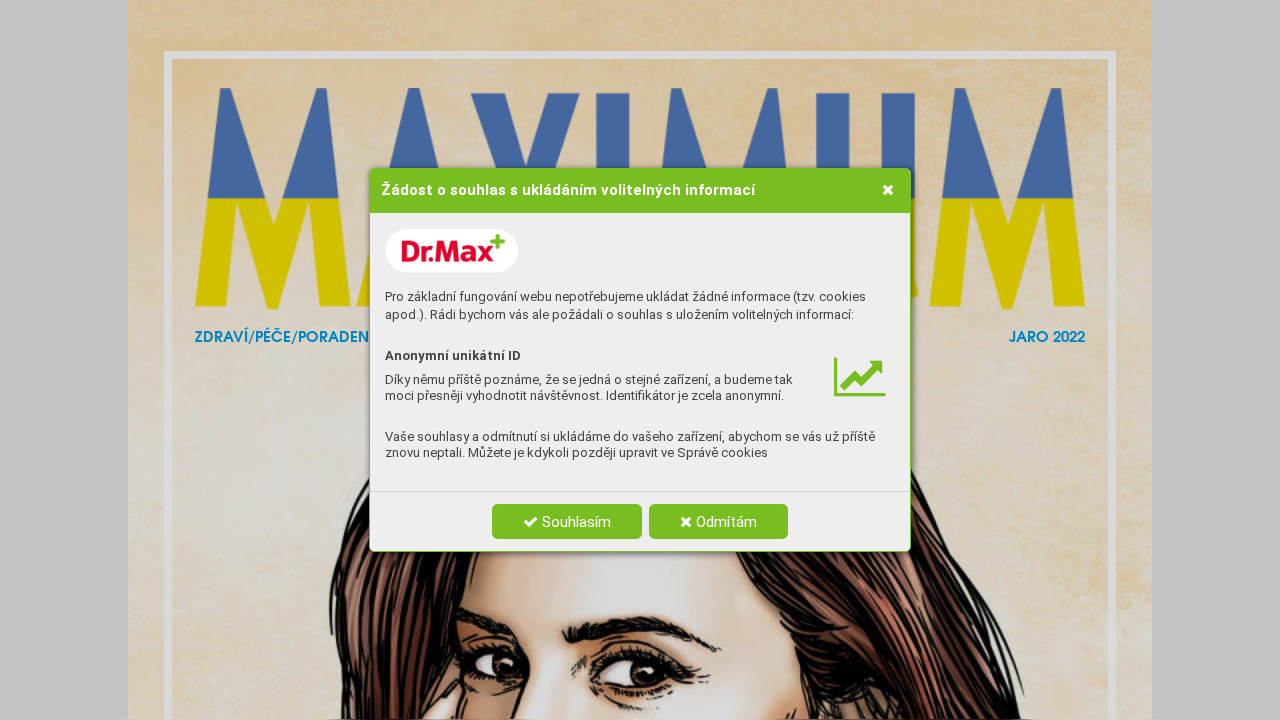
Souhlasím (574, 522)
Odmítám (724, 522)
